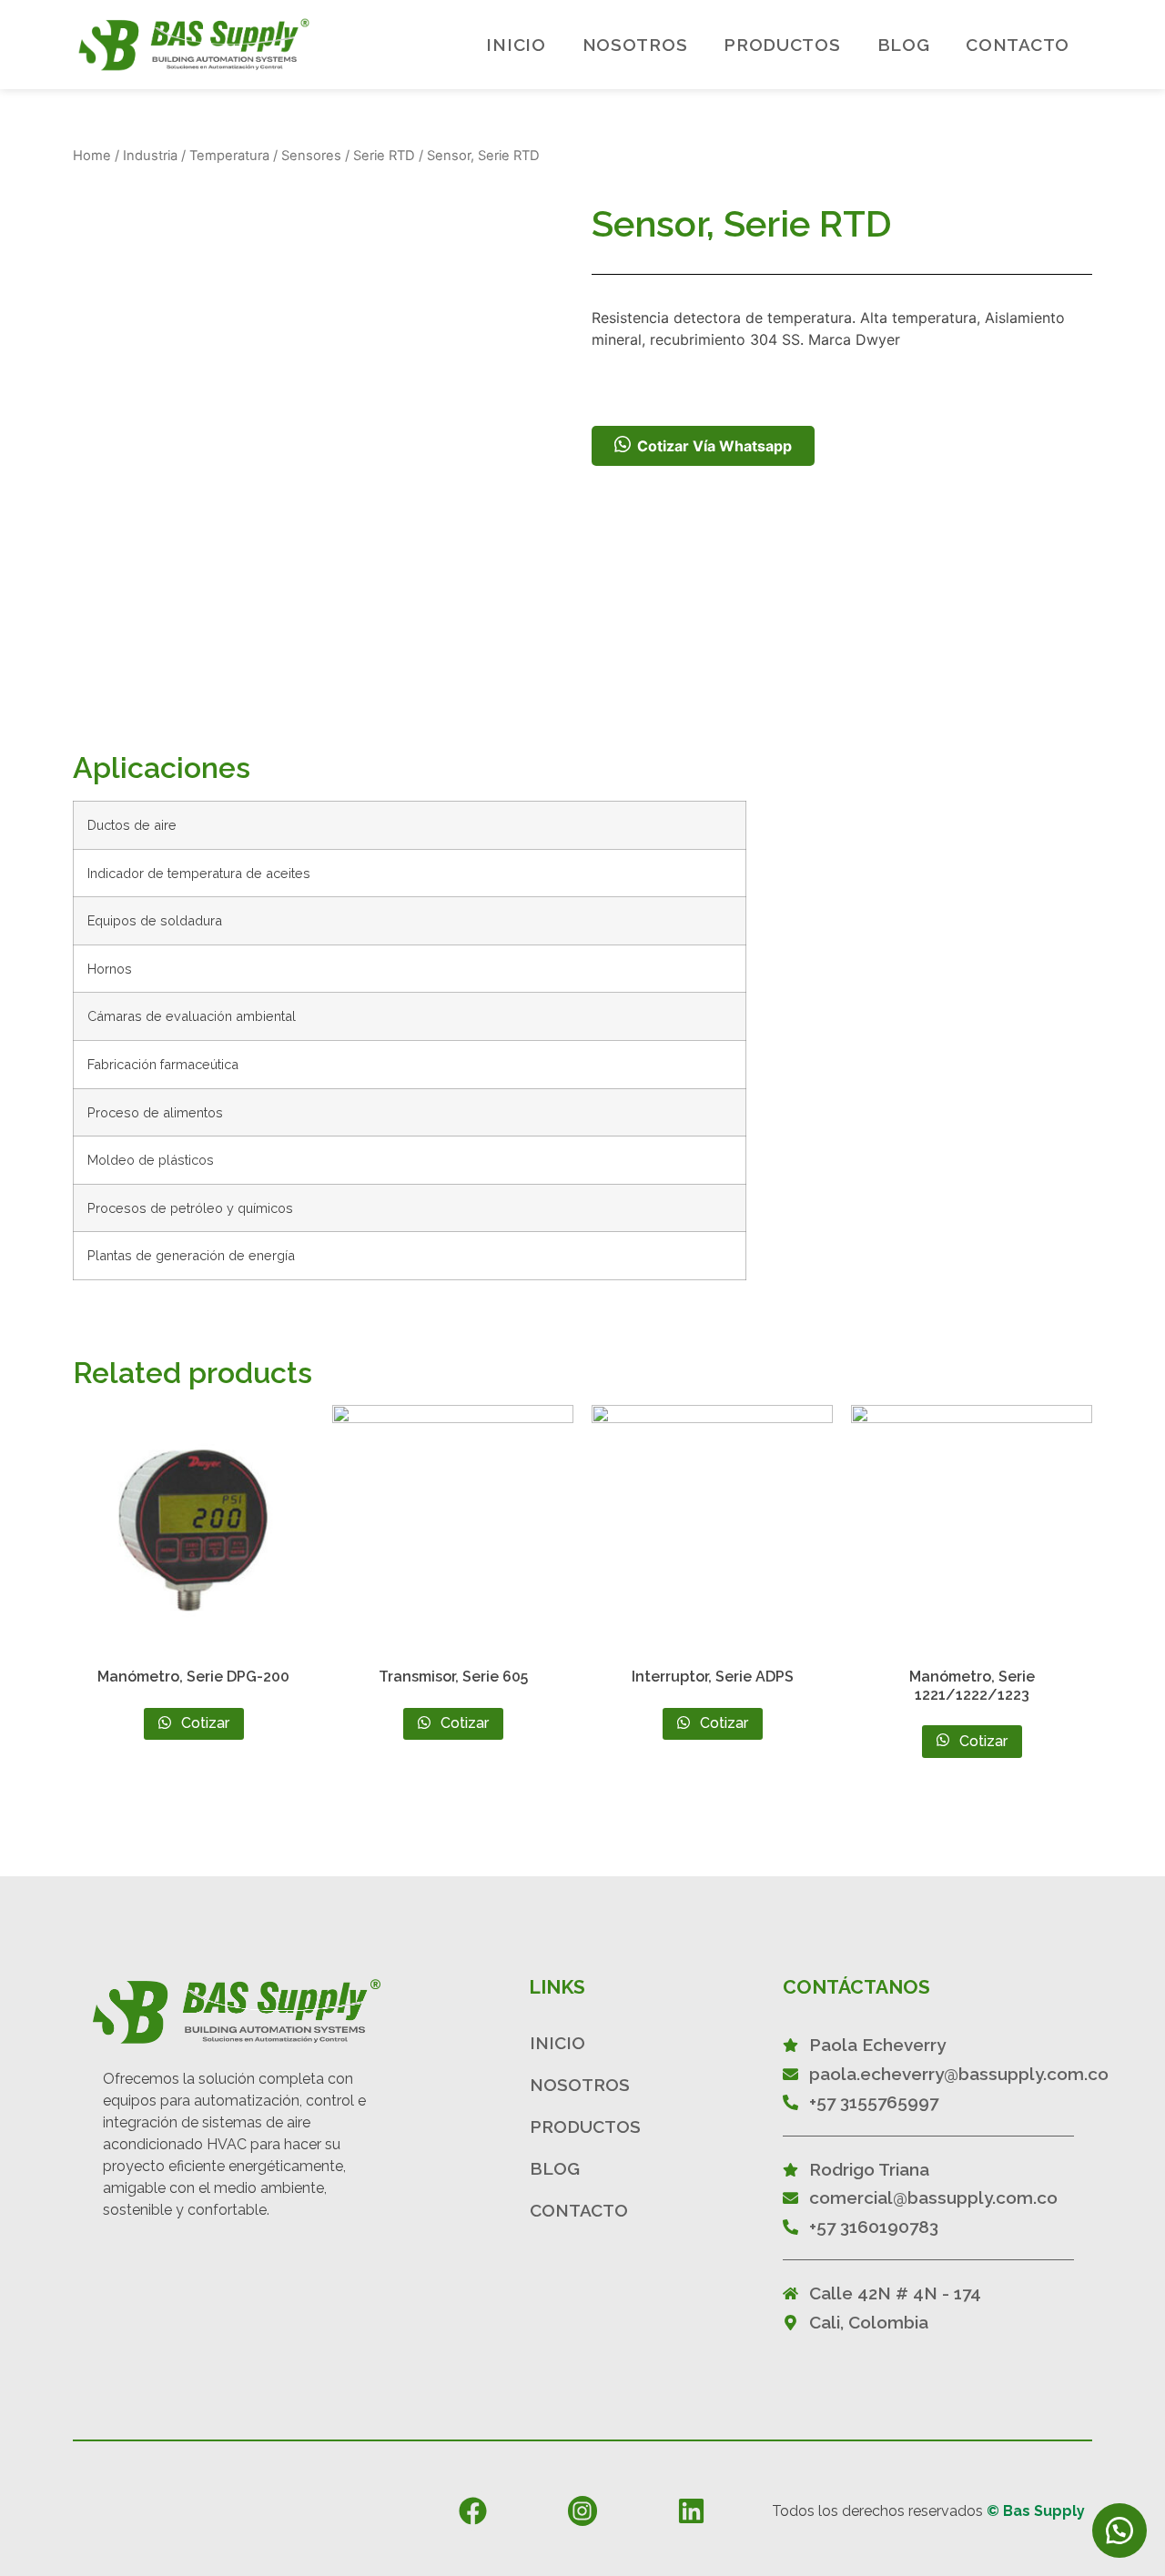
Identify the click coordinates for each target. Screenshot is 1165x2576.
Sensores (311, 156)
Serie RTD (384, 156)
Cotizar (203, 1723)
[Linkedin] (691, 2510)
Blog (904, 45)
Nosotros (635, 45)
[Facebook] (473, 2510)
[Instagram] (582, 2510)
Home (92, 156)
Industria (150, 156)
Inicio (516, 45)
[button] (1119, 2531)
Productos (782, 45)
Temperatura (229, 156)
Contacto (1018, 45)
